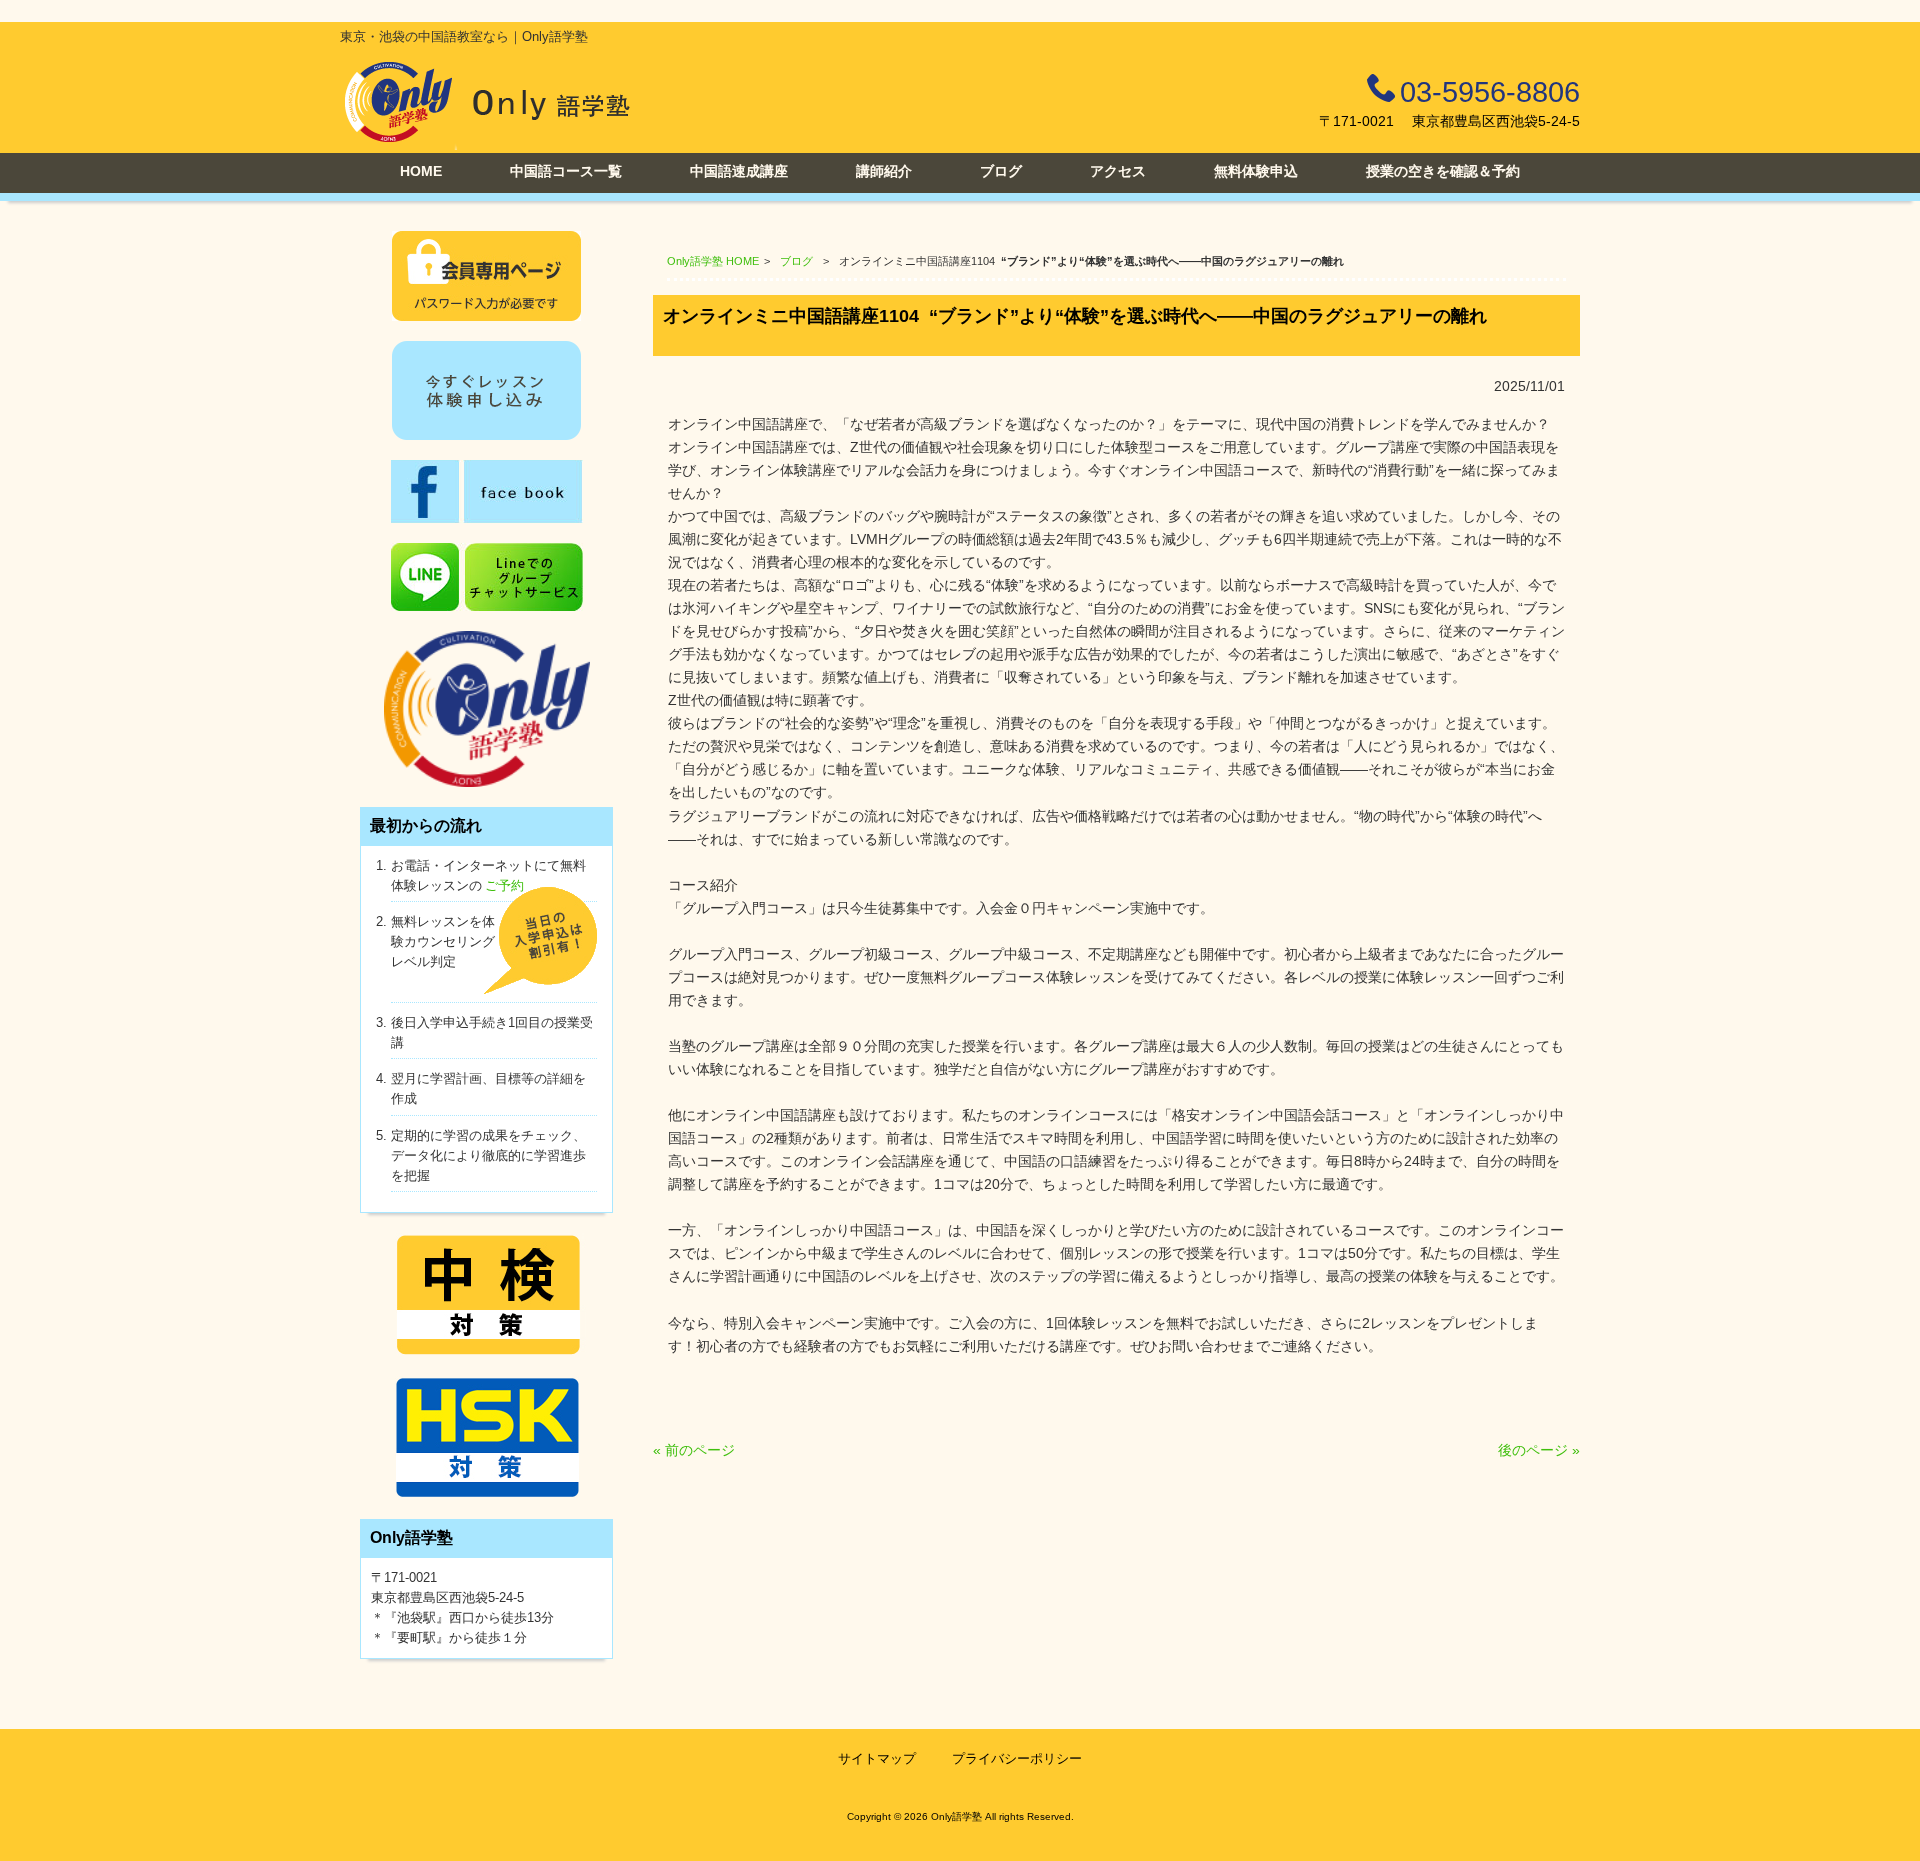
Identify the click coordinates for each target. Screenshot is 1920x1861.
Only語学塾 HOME (713, 261)
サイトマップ (877, 1758)
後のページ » (1539, 1450)
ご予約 (504, 885)
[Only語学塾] (487, 145)
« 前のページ (694, 1450)
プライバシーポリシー (1017, 1758)
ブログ (796, 261)
